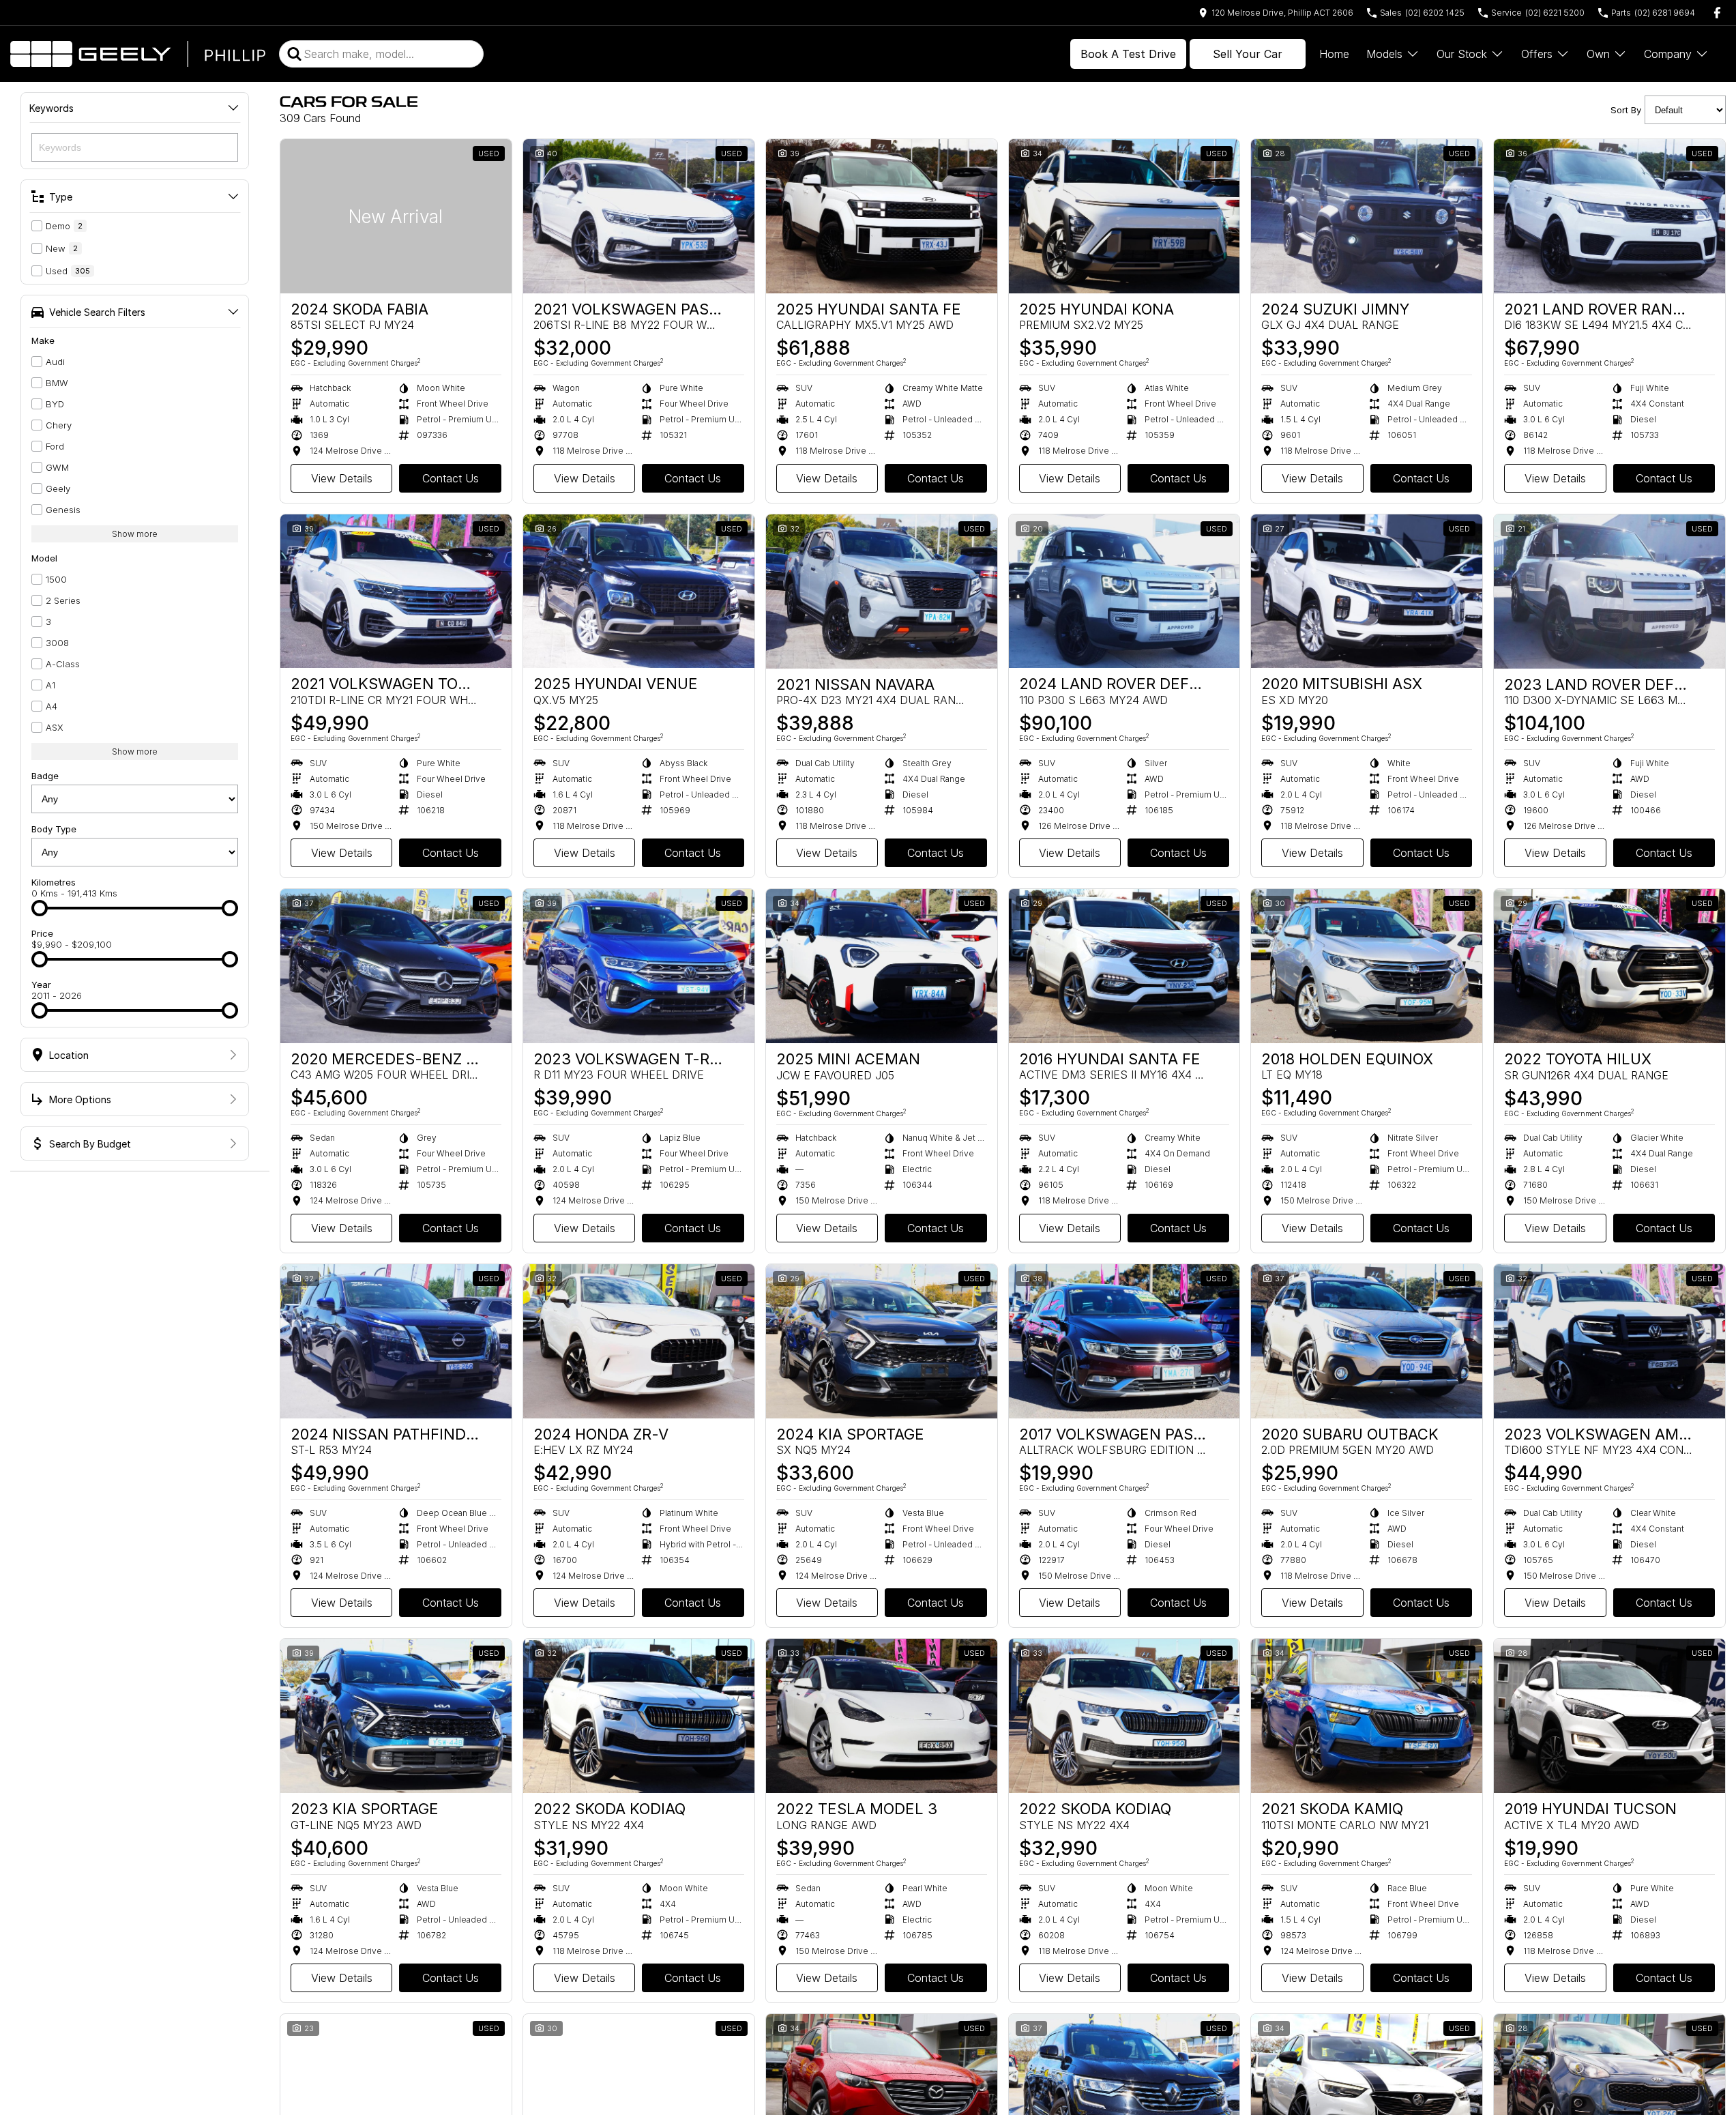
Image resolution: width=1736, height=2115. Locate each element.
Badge (45, 776)
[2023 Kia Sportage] (396, 1716)
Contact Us (451, 478)
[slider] (40, 908)
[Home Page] (138, 54)
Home (1334, 54)
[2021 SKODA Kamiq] (1367, 1716)
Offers (1537, 54)
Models (1384, 54)
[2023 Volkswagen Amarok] (1609, 1341)
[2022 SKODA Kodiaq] (639, 1716)
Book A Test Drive (1128, 54)
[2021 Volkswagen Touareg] (396, 592)
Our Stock (1462, 54)
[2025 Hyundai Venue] (639, 592)
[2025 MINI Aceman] (882, 966)
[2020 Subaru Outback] (1367, 1341)
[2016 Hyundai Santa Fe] (1124, 966)
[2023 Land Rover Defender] (1609, 592)
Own (1598, 54)
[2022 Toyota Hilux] (1609, 966)
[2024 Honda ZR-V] (639, 1341)
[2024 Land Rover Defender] (1124, 592)
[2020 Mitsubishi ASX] (1367, 592)
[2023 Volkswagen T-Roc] (639, 966)
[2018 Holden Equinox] (1367, 966)
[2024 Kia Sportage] (882, 1341)
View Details (342, 478)
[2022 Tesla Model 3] (882, 1716)
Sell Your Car (1248, 54)
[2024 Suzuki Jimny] (1367, 216)
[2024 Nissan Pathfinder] (396, 1341)
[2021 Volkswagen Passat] (639, 216)
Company (1668, 54)
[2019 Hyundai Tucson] (1609, 1716)
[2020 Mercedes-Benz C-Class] (396, 966)
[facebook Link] (1717, 13)
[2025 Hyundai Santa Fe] (882, 216)
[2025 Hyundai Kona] (1124, 216)
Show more (135, 534)
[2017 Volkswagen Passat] (1124, 1341)
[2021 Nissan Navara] (882, 592)
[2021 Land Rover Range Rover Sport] (1609, 216)
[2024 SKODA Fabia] (396, 216)
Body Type (54, 829)
